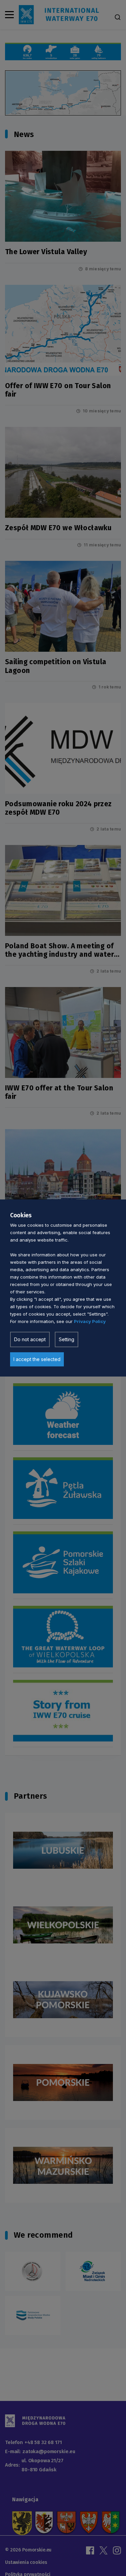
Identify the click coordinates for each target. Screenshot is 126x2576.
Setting (67, 1339)
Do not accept (30, 1339)
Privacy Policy (90, 1321)
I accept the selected (37, 1359)
